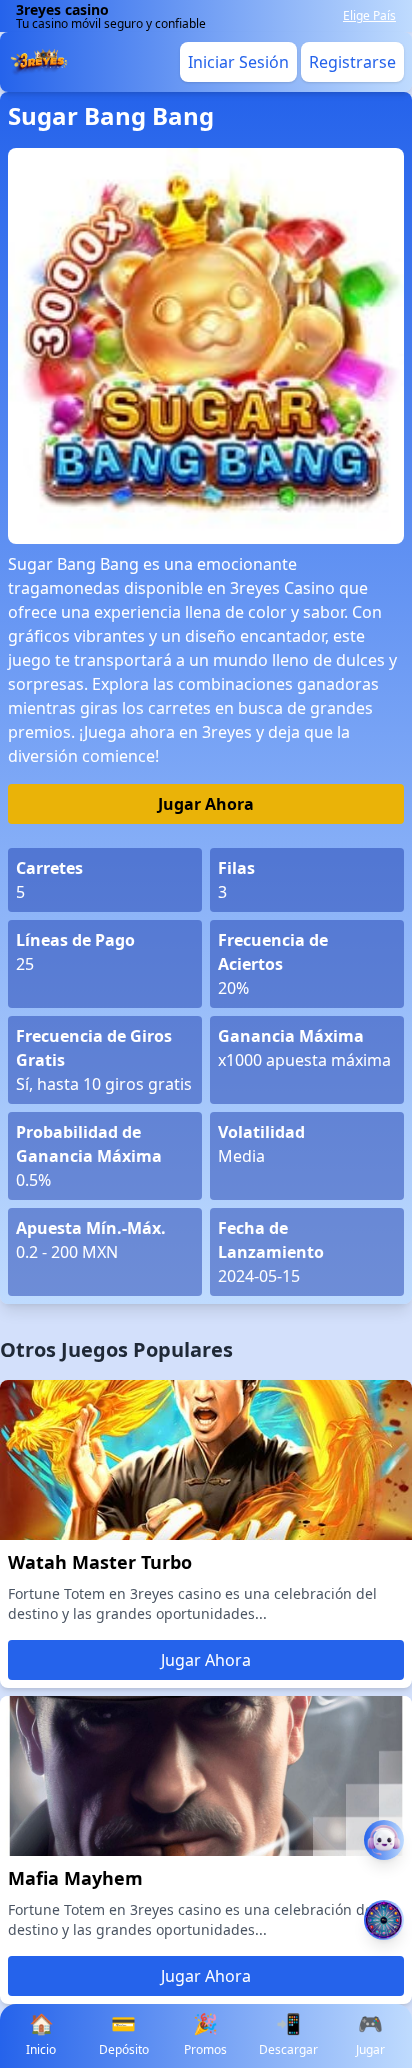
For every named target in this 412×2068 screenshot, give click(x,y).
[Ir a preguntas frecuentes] (384, 1840)
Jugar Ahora (206, 804)
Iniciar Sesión (238, 62)
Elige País (369, 16)
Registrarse (352, 62)
